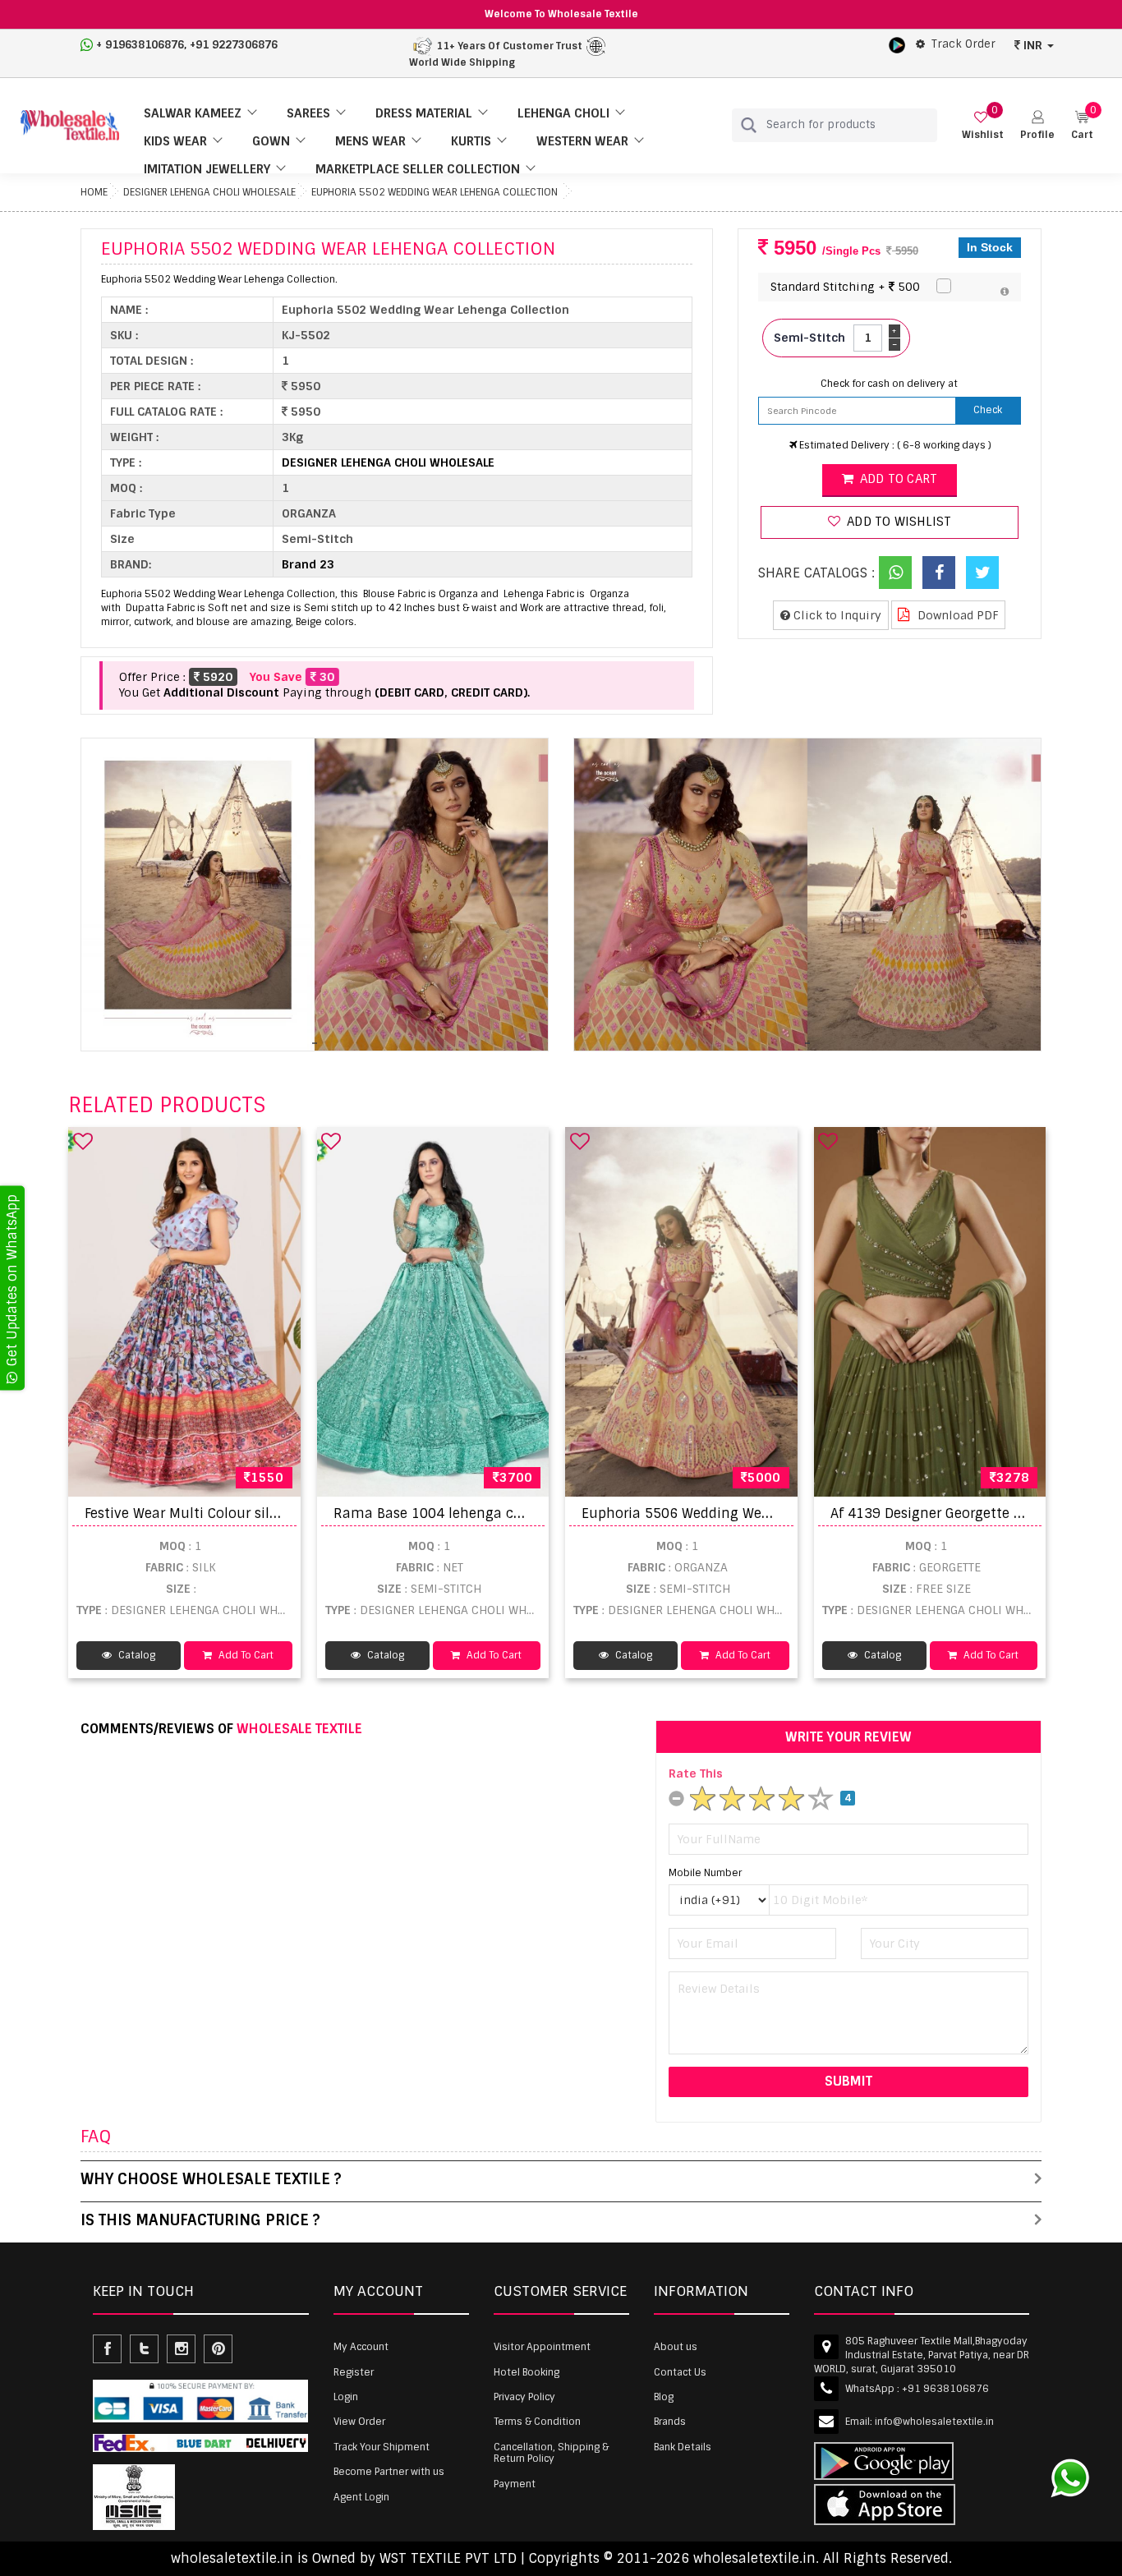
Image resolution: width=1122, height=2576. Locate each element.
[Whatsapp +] (895, 573)
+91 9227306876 (234, 45)
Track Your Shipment (382, 2447)
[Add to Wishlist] (83, 1141)
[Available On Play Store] (897, 44)
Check (988, 410)
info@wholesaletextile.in (934, 2422)
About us (676, 2347)
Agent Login (361, 2497)
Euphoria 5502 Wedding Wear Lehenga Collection (435, 192)
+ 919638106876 (140, 45)
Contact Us (680, 2372)
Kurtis (471, 141)
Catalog (136, 1655)
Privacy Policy (524, 2397)
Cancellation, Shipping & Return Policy (551, 2453)
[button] (1037, 125)
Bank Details (683, 2447)
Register (354, 2372)
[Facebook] (939, 573)
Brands (670, 2422)
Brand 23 (308, 564)
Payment (515, 2484)
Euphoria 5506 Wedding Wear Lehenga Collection (743, 1513)
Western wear (582, 141)
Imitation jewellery (207, 169)
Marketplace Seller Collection (418, 169)
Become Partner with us (389, 2472)
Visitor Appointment (542, 2347)
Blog (664, 2397)
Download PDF (956, 615)
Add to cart (897, 479)
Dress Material (424, 113)
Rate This (696, 1773)
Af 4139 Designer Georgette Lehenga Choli (969, 1513)
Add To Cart (245, 1655)
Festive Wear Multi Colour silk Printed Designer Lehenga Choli (286, 1513)
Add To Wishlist (897, 522)
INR (1033, 45)
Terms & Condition (537, 2422)
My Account (361, 2347)
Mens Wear (370, 141)
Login (346, 2397)
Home (94, 192)
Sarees (308, 113)
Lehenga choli (563, 113)
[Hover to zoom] (315, 895)
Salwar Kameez (193, 113)
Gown (271, 141)
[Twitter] (982, 573)
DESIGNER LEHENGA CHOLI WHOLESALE (209, 192)
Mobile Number (705, 1873)
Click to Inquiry (836, 615)
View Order (359, 2422)
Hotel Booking (527, 2372)
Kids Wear (175, 141)
